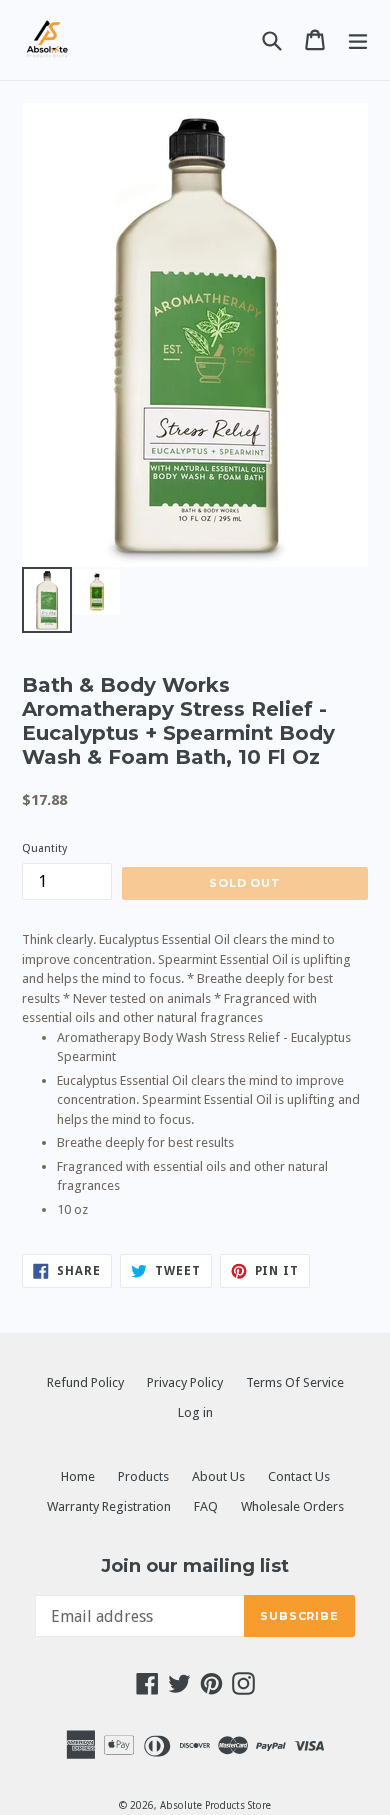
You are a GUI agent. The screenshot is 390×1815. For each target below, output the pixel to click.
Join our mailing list (195, 1566)
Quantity (44, 848)
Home (78, 1476)
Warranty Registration (109, 1506)
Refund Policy (85, 1382)
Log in (195, 1412)
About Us (218, 1476)
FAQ (206, 1506)
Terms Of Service (295, 1382)
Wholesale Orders (292, 1506)
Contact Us (299, 1476)
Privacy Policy (185, 1382)
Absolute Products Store (215, 1805)
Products (143, 1476)
